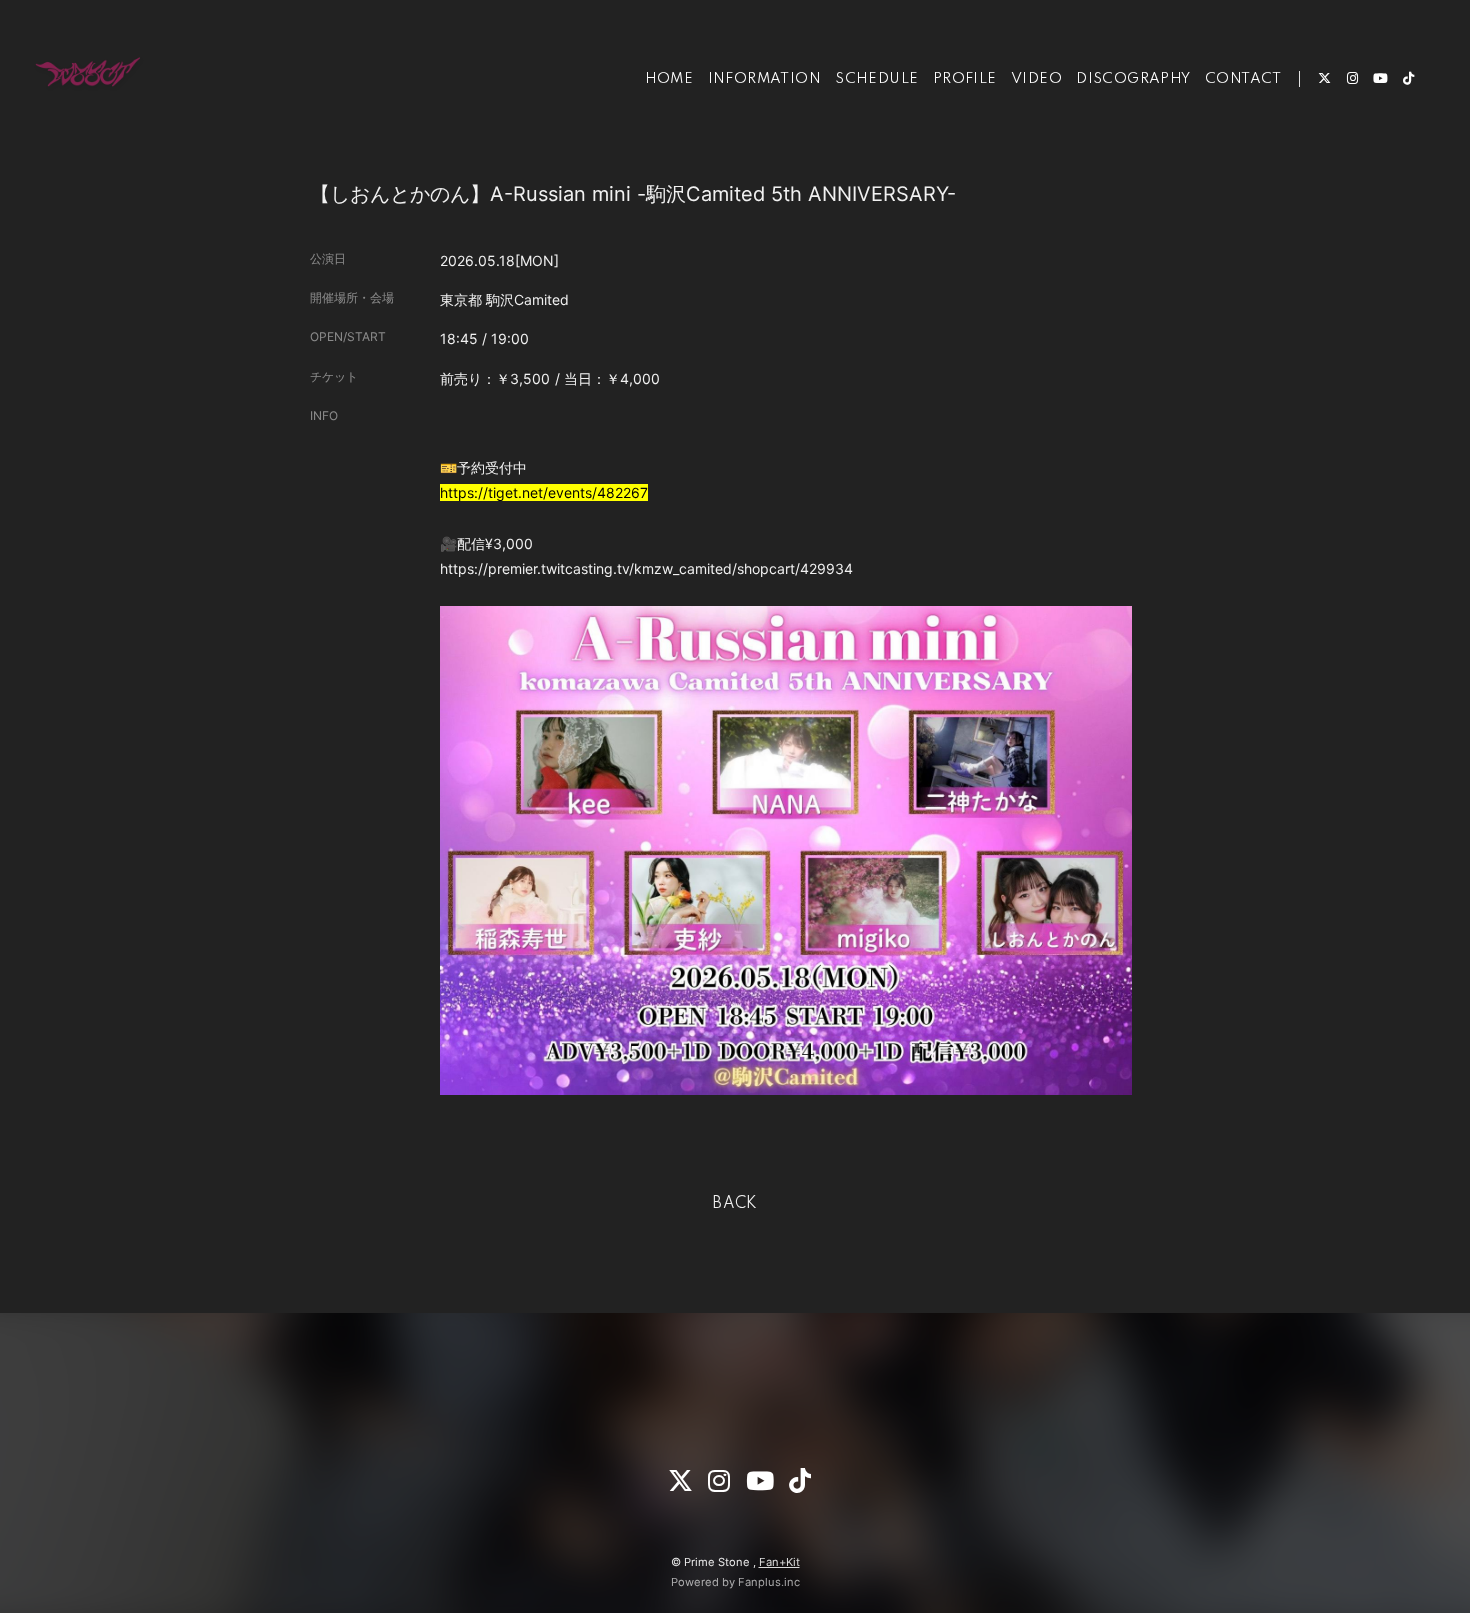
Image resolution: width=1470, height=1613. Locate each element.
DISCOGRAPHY (1133, 79)
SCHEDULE (876, 79)
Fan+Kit (779, 1562)
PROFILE (965, 79)
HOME (669, 79)
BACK (735, 1204)
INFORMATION (764, 79)
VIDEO (1036, 79)
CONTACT (1243, 79)
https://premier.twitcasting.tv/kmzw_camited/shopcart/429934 (646, 568)
